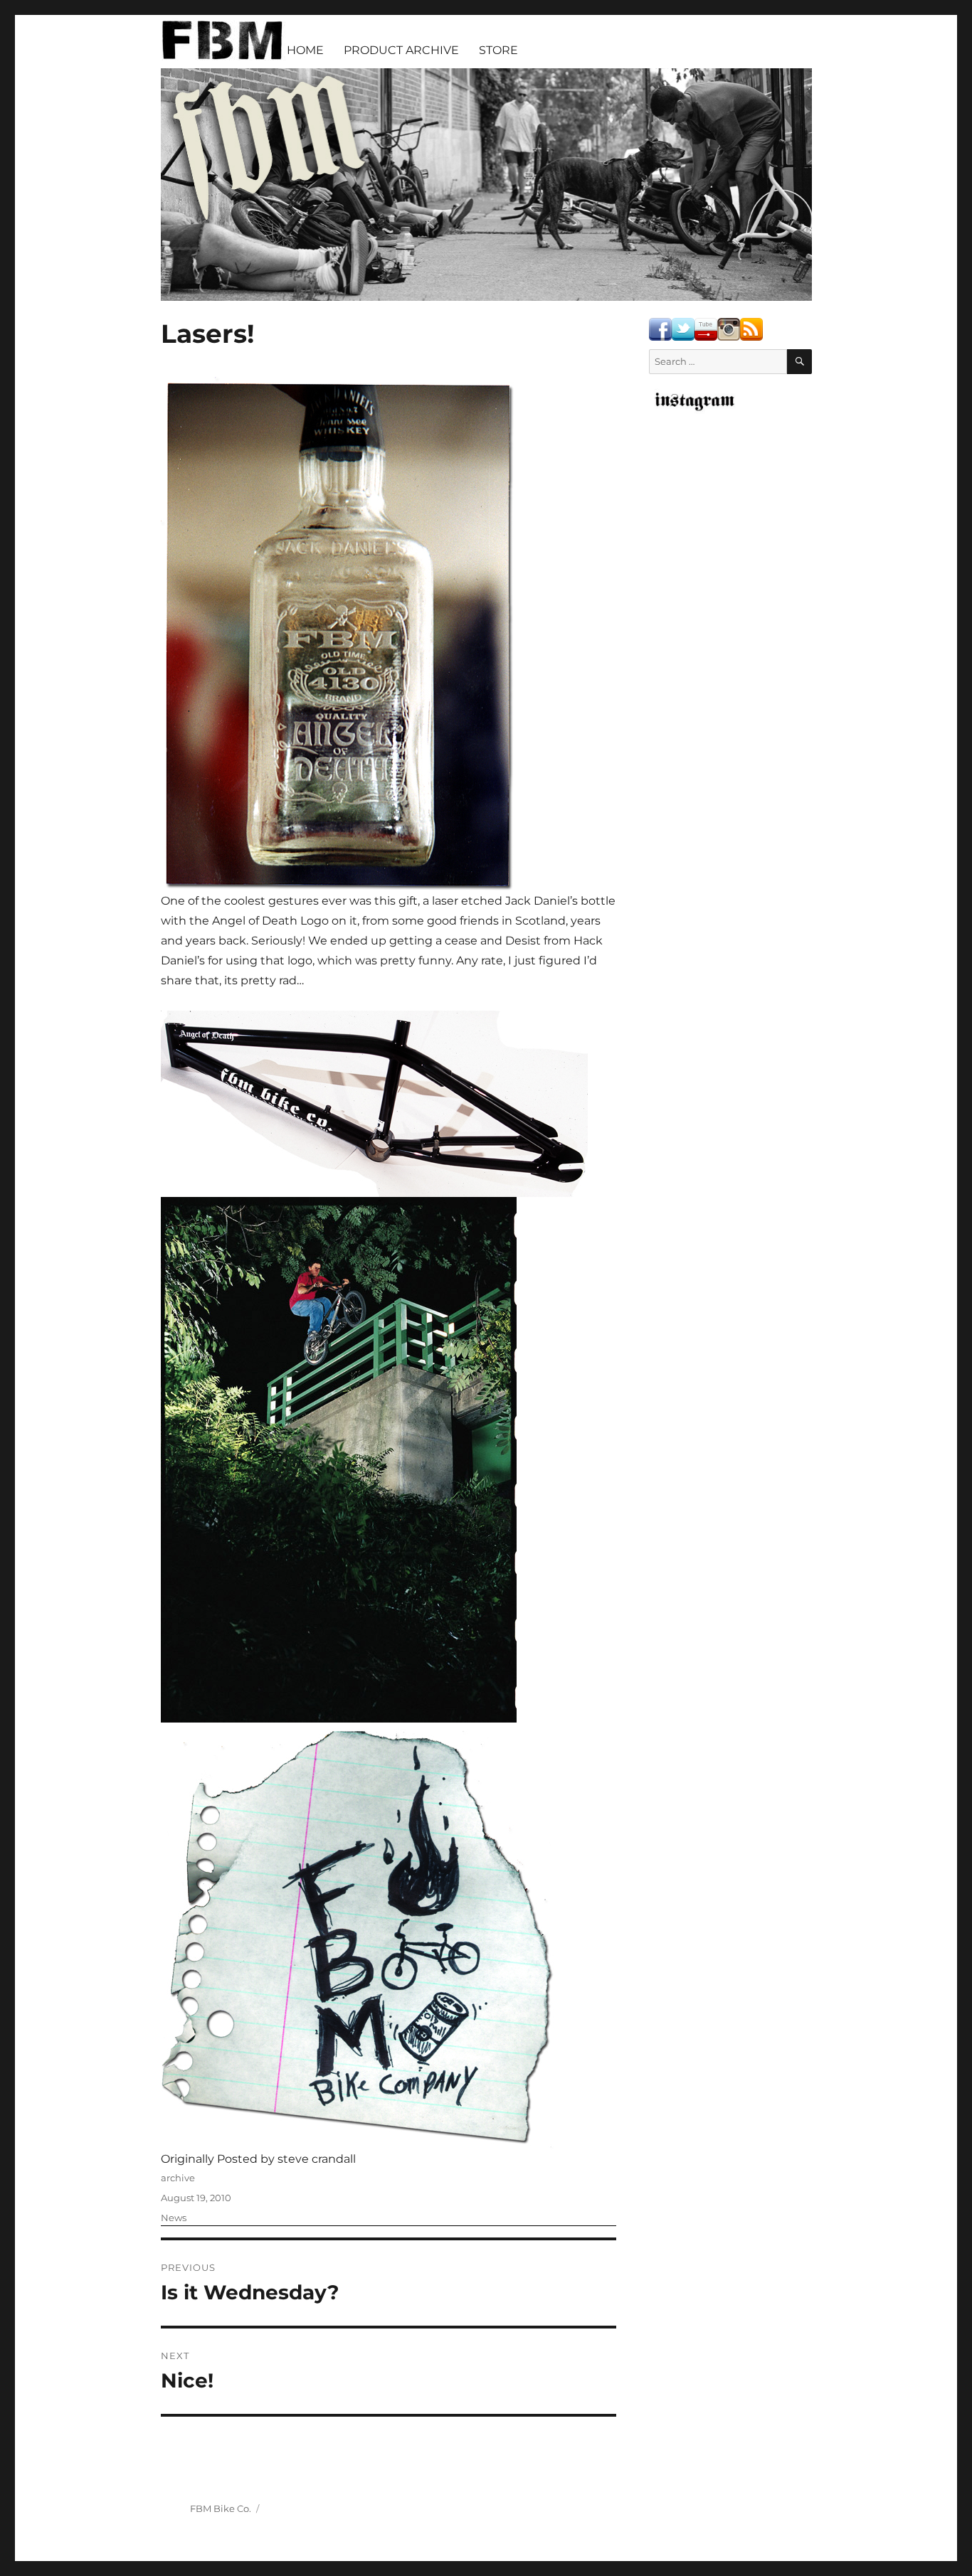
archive (178, 2178)
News (174, 2218)
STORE (498, 50)
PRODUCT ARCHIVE (401, 50)
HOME (305, 50)
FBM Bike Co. (221, 2508)
